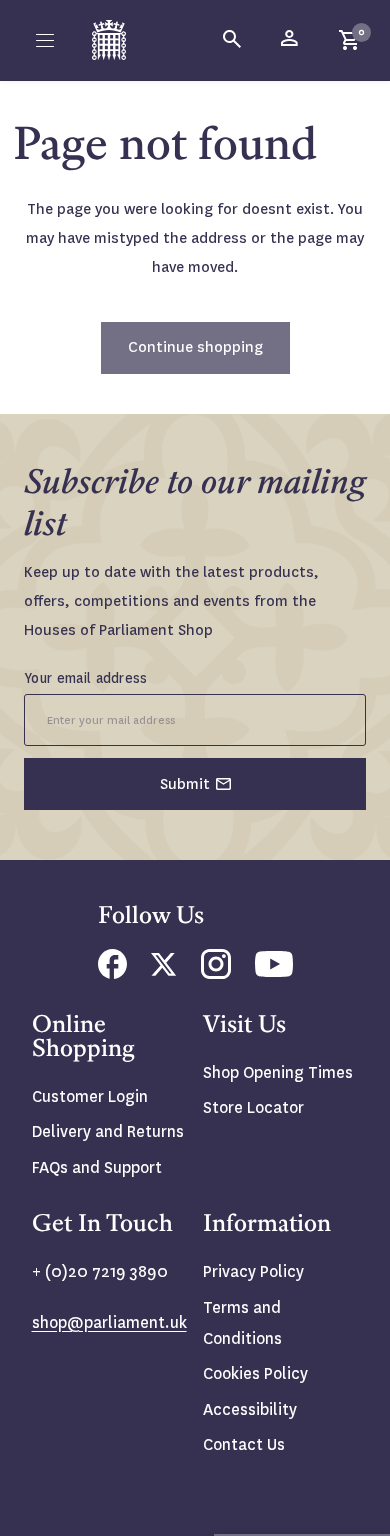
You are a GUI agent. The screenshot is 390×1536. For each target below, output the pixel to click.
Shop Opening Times (278, 1072)
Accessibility (250, 1409)
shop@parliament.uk (109, 1322)
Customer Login (90, 1096)
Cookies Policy (255, 1373)
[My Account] (291, 40)
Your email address (86, 678)
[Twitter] (164, 970)
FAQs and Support (97, 1167)
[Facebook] (112, 973)
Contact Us (244, 1444)
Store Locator (253, 1107)
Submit (185, 784)
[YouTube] (274, 971)
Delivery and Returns (108, 1131)
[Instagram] (216, 973)
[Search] (233, 40)
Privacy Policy (253, 1271)
